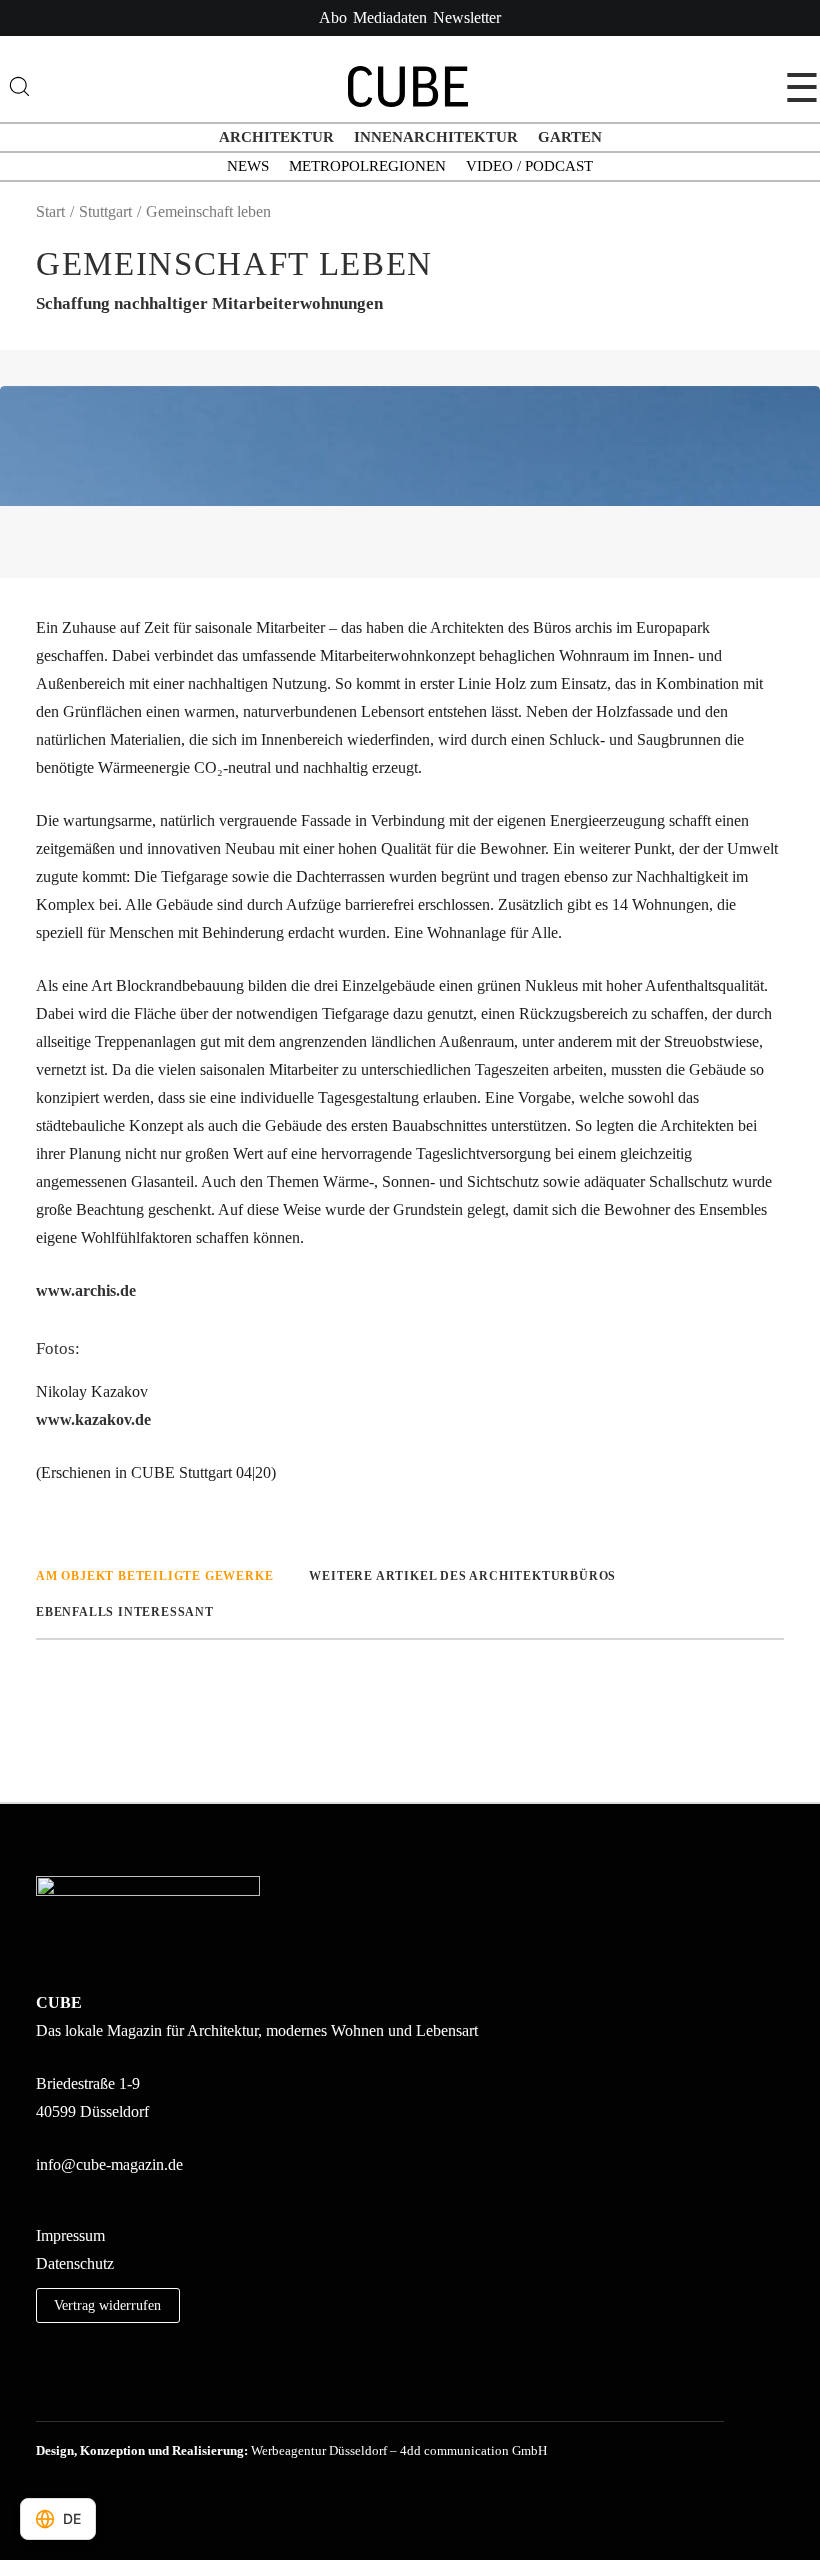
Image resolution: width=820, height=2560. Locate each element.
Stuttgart (105, 211)
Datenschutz (75, 2263)
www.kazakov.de (93, 1419)
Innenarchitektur (436, 137)
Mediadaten (390, 17)
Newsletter (467, 17)
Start (50, 211)
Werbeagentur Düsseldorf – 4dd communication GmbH (399, 2450)
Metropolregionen (367, 166)
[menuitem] (333, 18)
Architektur (276, 137)
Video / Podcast (529, 166)
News (248, 166)
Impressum (70, 2235)
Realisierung (208, 2450)
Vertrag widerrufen (107, 2305)
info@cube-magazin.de (109, 2164)
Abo (333, 17)
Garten (570, 137)
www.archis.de (86, 1290)
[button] (43, 2393)
